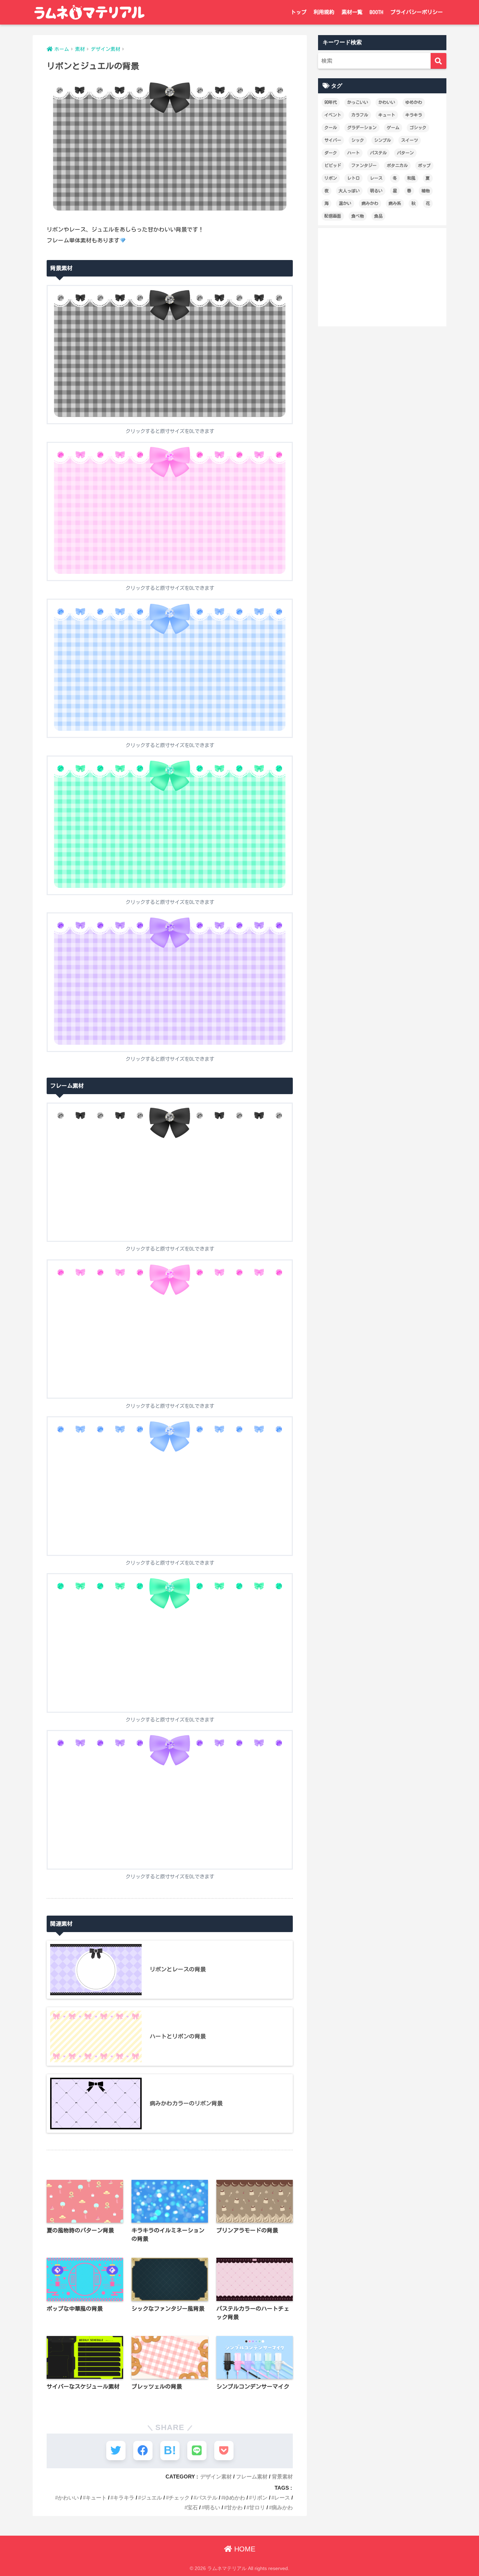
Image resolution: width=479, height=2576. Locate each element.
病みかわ (282, 2507)
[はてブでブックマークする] (170, 2451)
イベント (333, 115)
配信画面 (333, 216)
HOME (244, 2549)
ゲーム (393, 127)
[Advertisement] (382, 277)
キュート (96, 2498)
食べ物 (358, 216)
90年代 (331, 102)
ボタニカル (397, 165)
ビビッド (333, 165)
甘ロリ (257, 2507)
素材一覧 (352, 12)
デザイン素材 (216, 2477)
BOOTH (376, 12)
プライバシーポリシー (417, 12)
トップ (299, 12)
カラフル (360, 115)
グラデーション (362, 127)
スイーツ (410, 140)
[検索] (438, 61)
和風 (411, 178)
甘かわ (235, 2507)
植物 (426, 191)
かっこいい (358, 102)
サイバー (333, 140)
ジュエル (151, 2498)
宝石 (193, 2507)
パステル (207, 2498)
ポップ (424, 165)
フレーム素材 (252, 2477)
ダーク (331, 153)
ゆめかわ (235, 2498)
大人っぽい (349, 191)
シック (358, 140)
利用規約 (324, 12)
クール (331, 127)
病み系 (395, 203)
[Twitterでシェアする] (116, 2451)
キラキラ (124, 2498)
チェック (179, 2498)
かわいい (68, 2498)
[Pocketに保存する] (224, 2451)
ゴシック (418, 127)
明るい (212, 2507)
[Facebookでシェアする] (143, 2451)
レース (282, 2498)
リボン (260, 2498)
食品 (378, 216)
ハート (353, 153)
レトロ (353, 178)
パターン (405, 153)
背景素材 (282, 2477)
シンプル (383, 140)
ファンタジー (364, 165)
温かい (345, 203)
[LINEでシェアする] (197, 2451)
